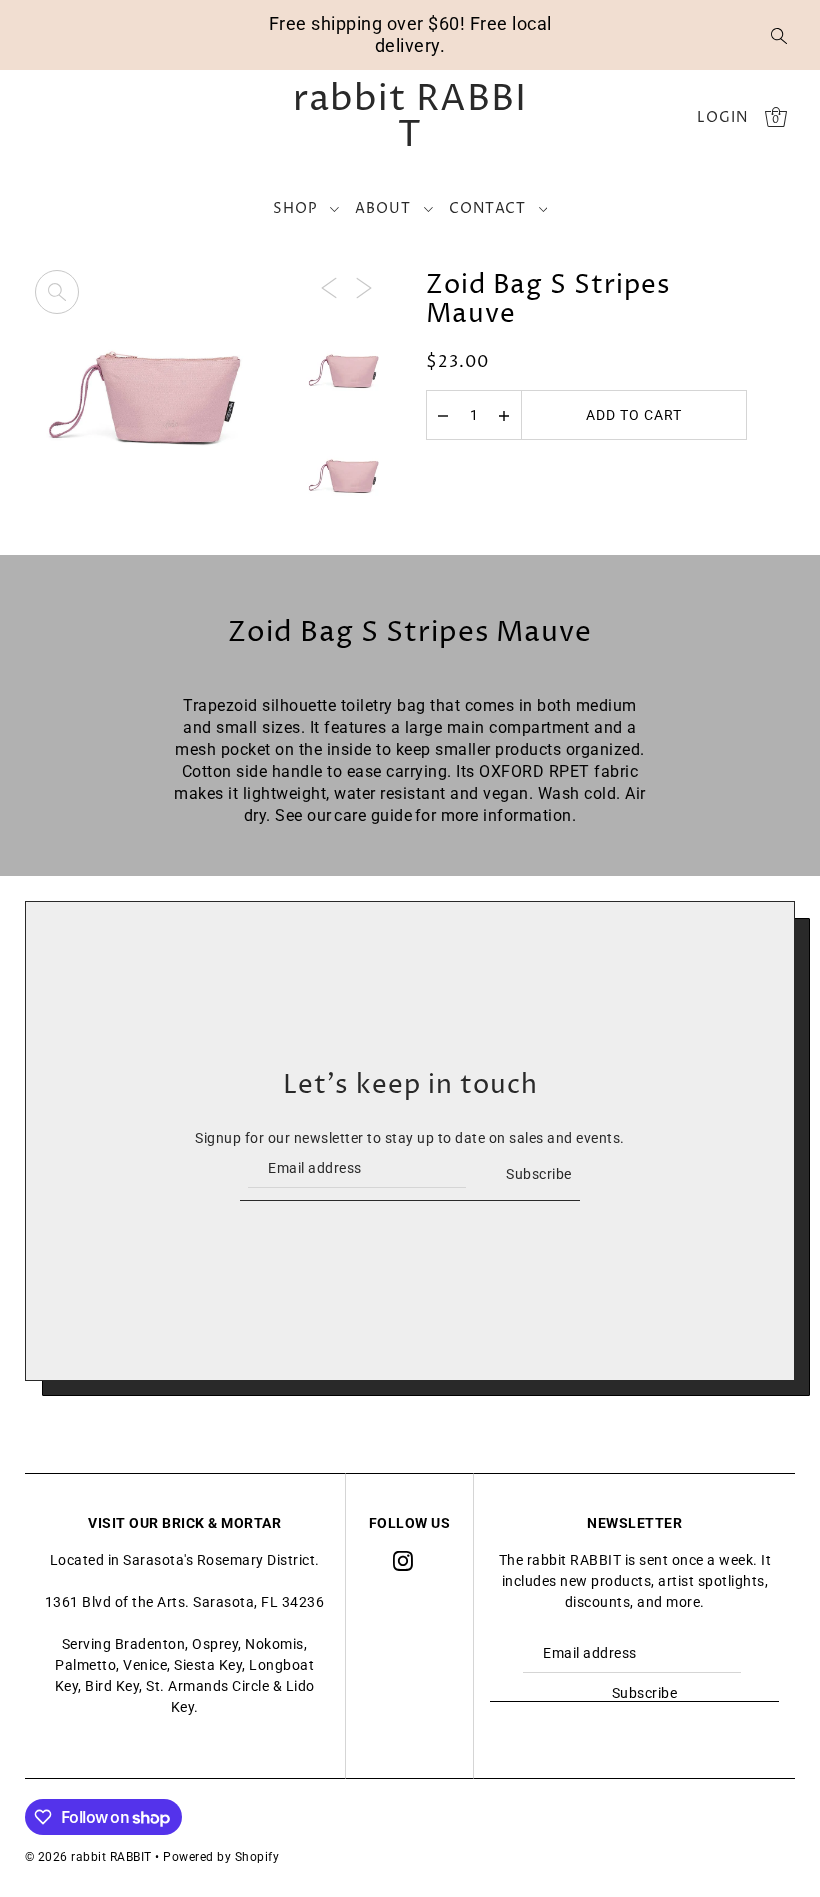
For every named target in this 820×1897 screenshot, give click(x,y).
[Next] (364, 286)
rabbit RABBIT (410, 118)
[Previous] (329, 286)
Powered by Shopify (221, 1857)
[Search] (779, 35)
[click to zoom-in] (57, 292)
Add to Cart (634, 415)
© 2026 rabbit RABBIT (88, 1857)
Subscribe (539, 1174)
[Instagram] (403, 1560)
